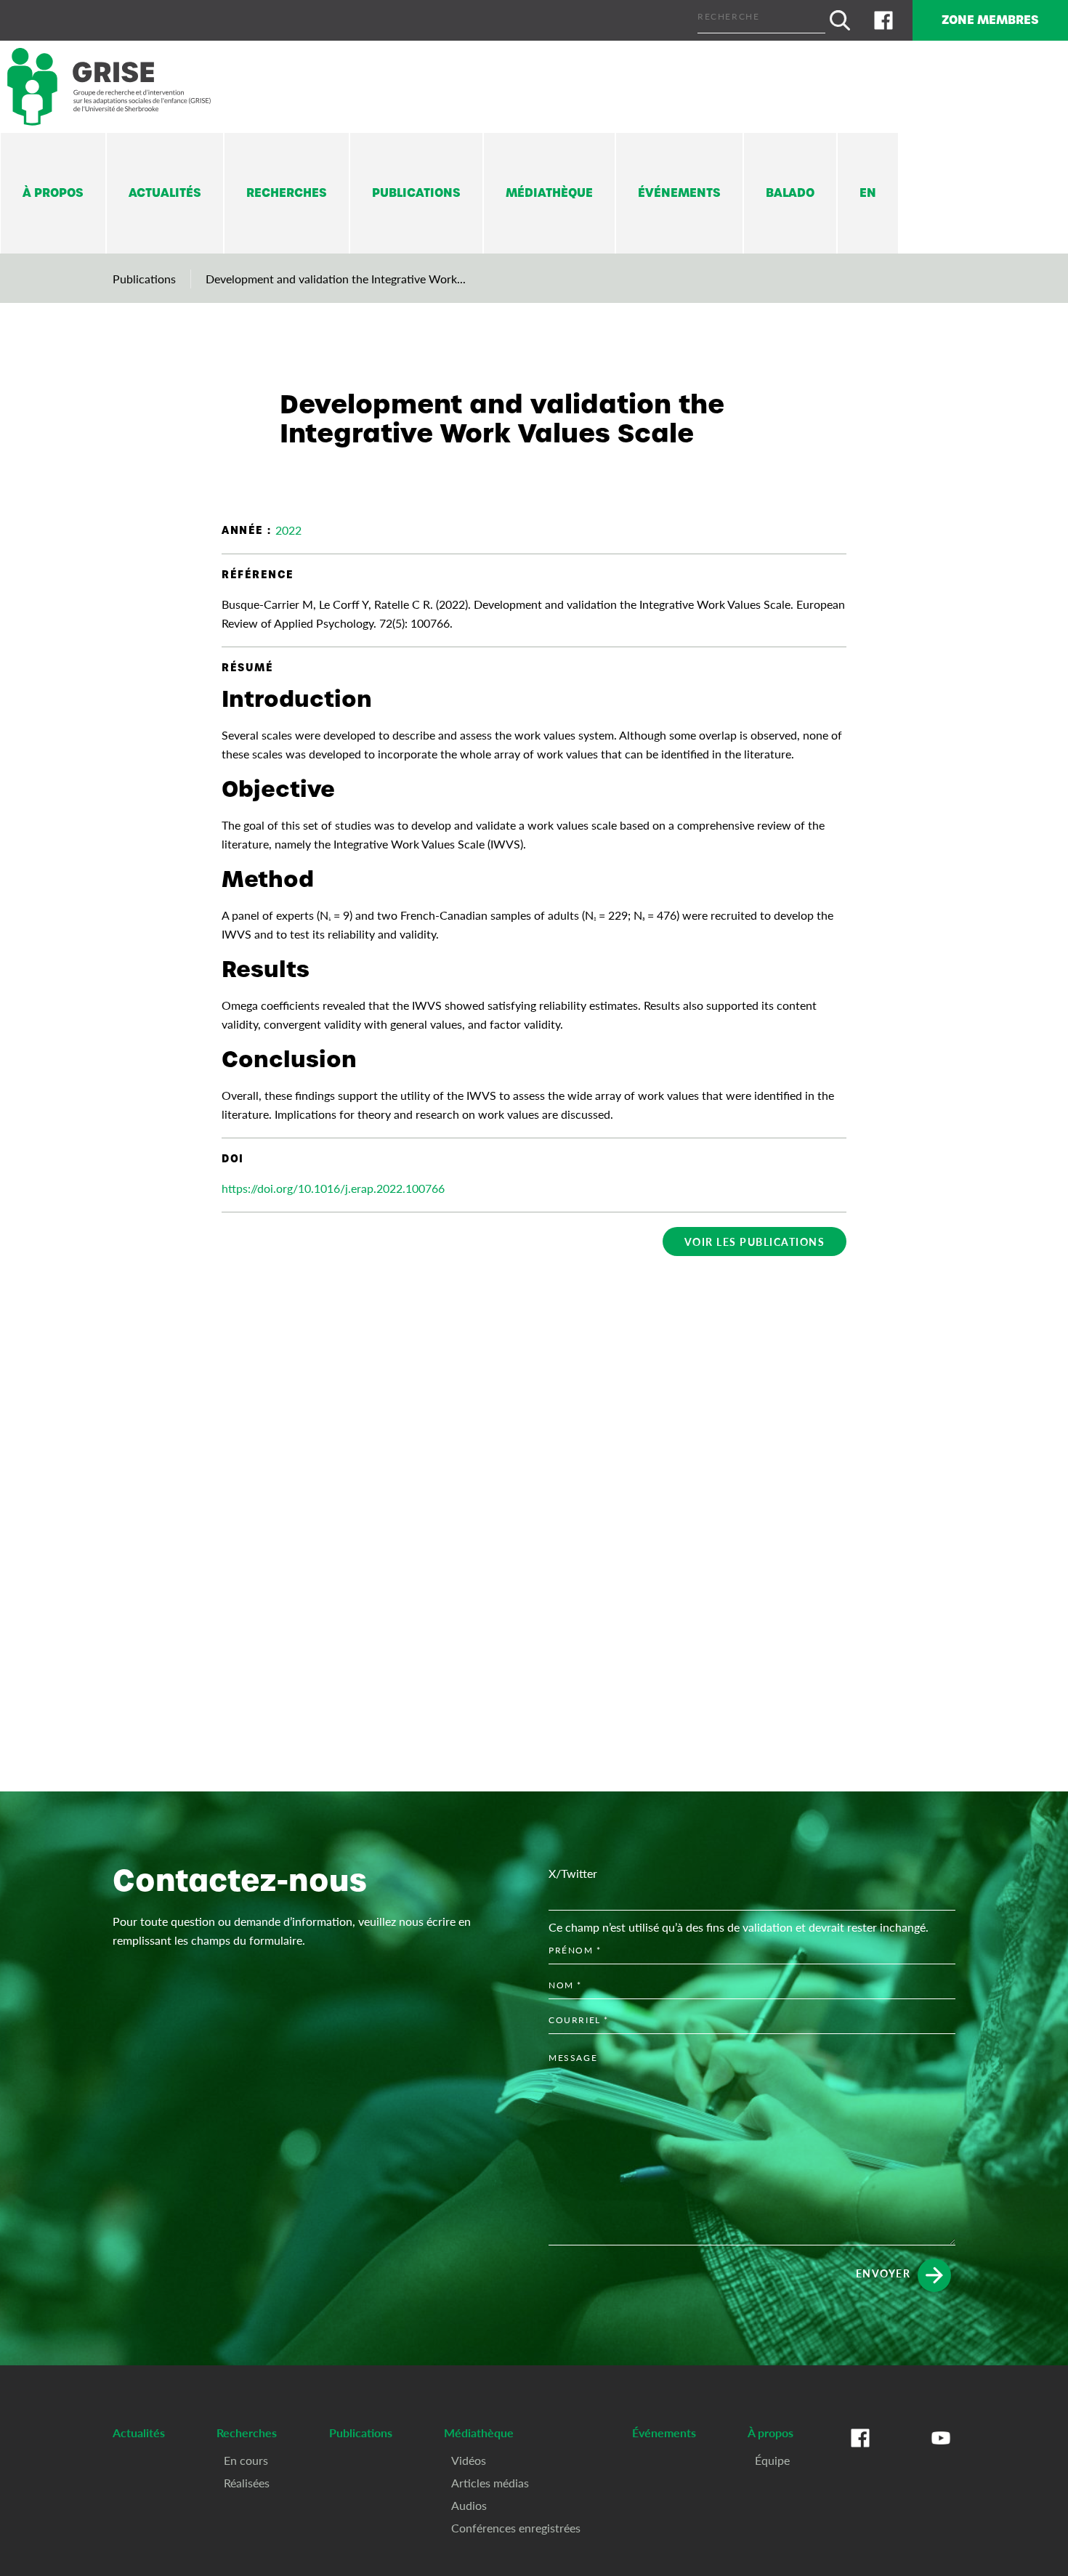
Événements (679, 193)
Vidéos (469, 2460)
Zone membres (990, 20)
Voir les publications (755, 1242)
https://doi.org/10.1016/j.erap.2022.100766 (333, 1188)
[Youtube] (941, 2453)
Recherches (287, 193)
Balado (790, 193)
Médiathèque (549, 193)
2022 (288, 530)
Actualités (165, 193)
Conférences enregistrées (516, 2528)
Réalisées (247, 2483)
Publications (416, 193)
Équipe (772, 2460)
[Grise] (109, 87)
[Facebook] (883, 20)
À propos (53, 193)
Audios (469, 2505)
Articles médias (490, 2483)
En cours (246, 2460)
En (868, 193)
